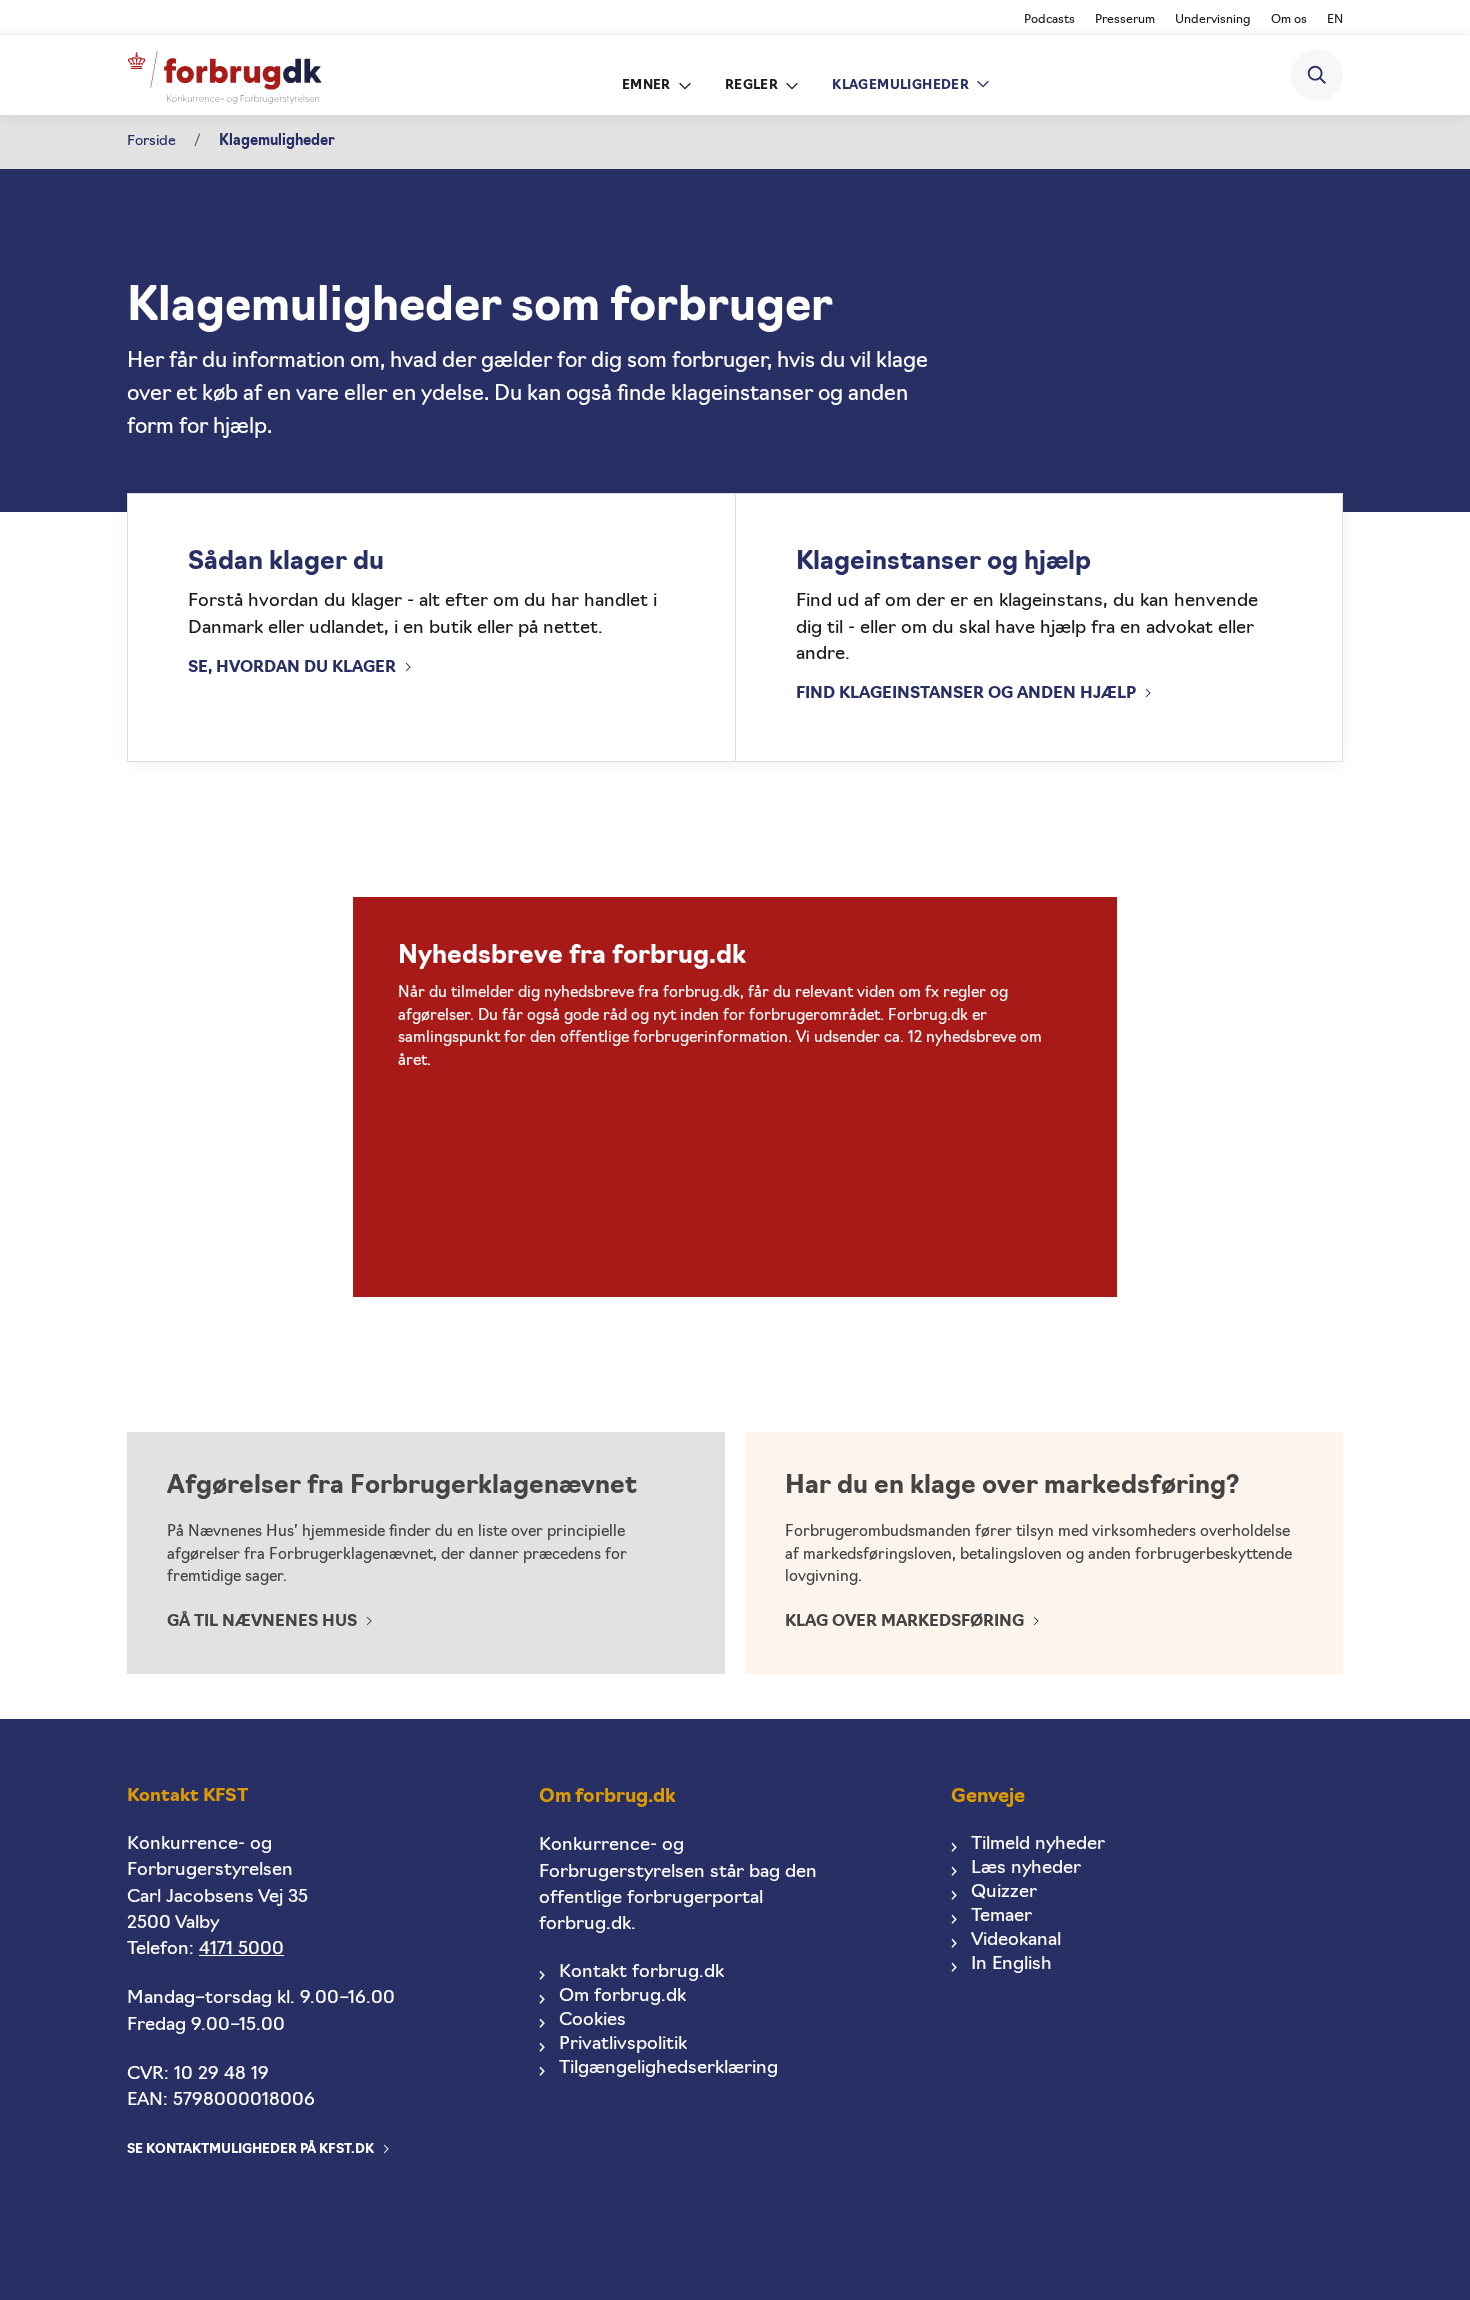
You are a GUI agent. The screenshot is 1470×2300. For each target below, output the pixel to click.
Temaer (1001, 1916)
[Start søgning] (1317, 75)
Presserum (1125, 20)
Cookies (592, 2020)
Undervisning (1213, 20)
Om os (1289, 20)
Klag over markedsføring (904, 1622)
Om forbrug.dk (622, 1996)
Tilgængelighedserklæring (668, 2068)
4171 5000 (241, 1949)
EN (1335, 20)
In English (1011, 1964)
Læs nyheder (1026, 1868)
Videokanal (1016, 1940)
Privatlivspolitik (623, 2044)
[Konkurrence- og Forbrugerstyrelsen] (224, 75)
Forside (151, 141)
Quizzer (1004, 1892)
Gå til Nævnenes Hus (262, 1622)
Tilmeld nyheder (1038, 1844)
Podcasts (1049, 20)
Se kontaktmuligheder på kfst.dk (250, 2149)
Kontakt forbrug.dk (641, 1972)
